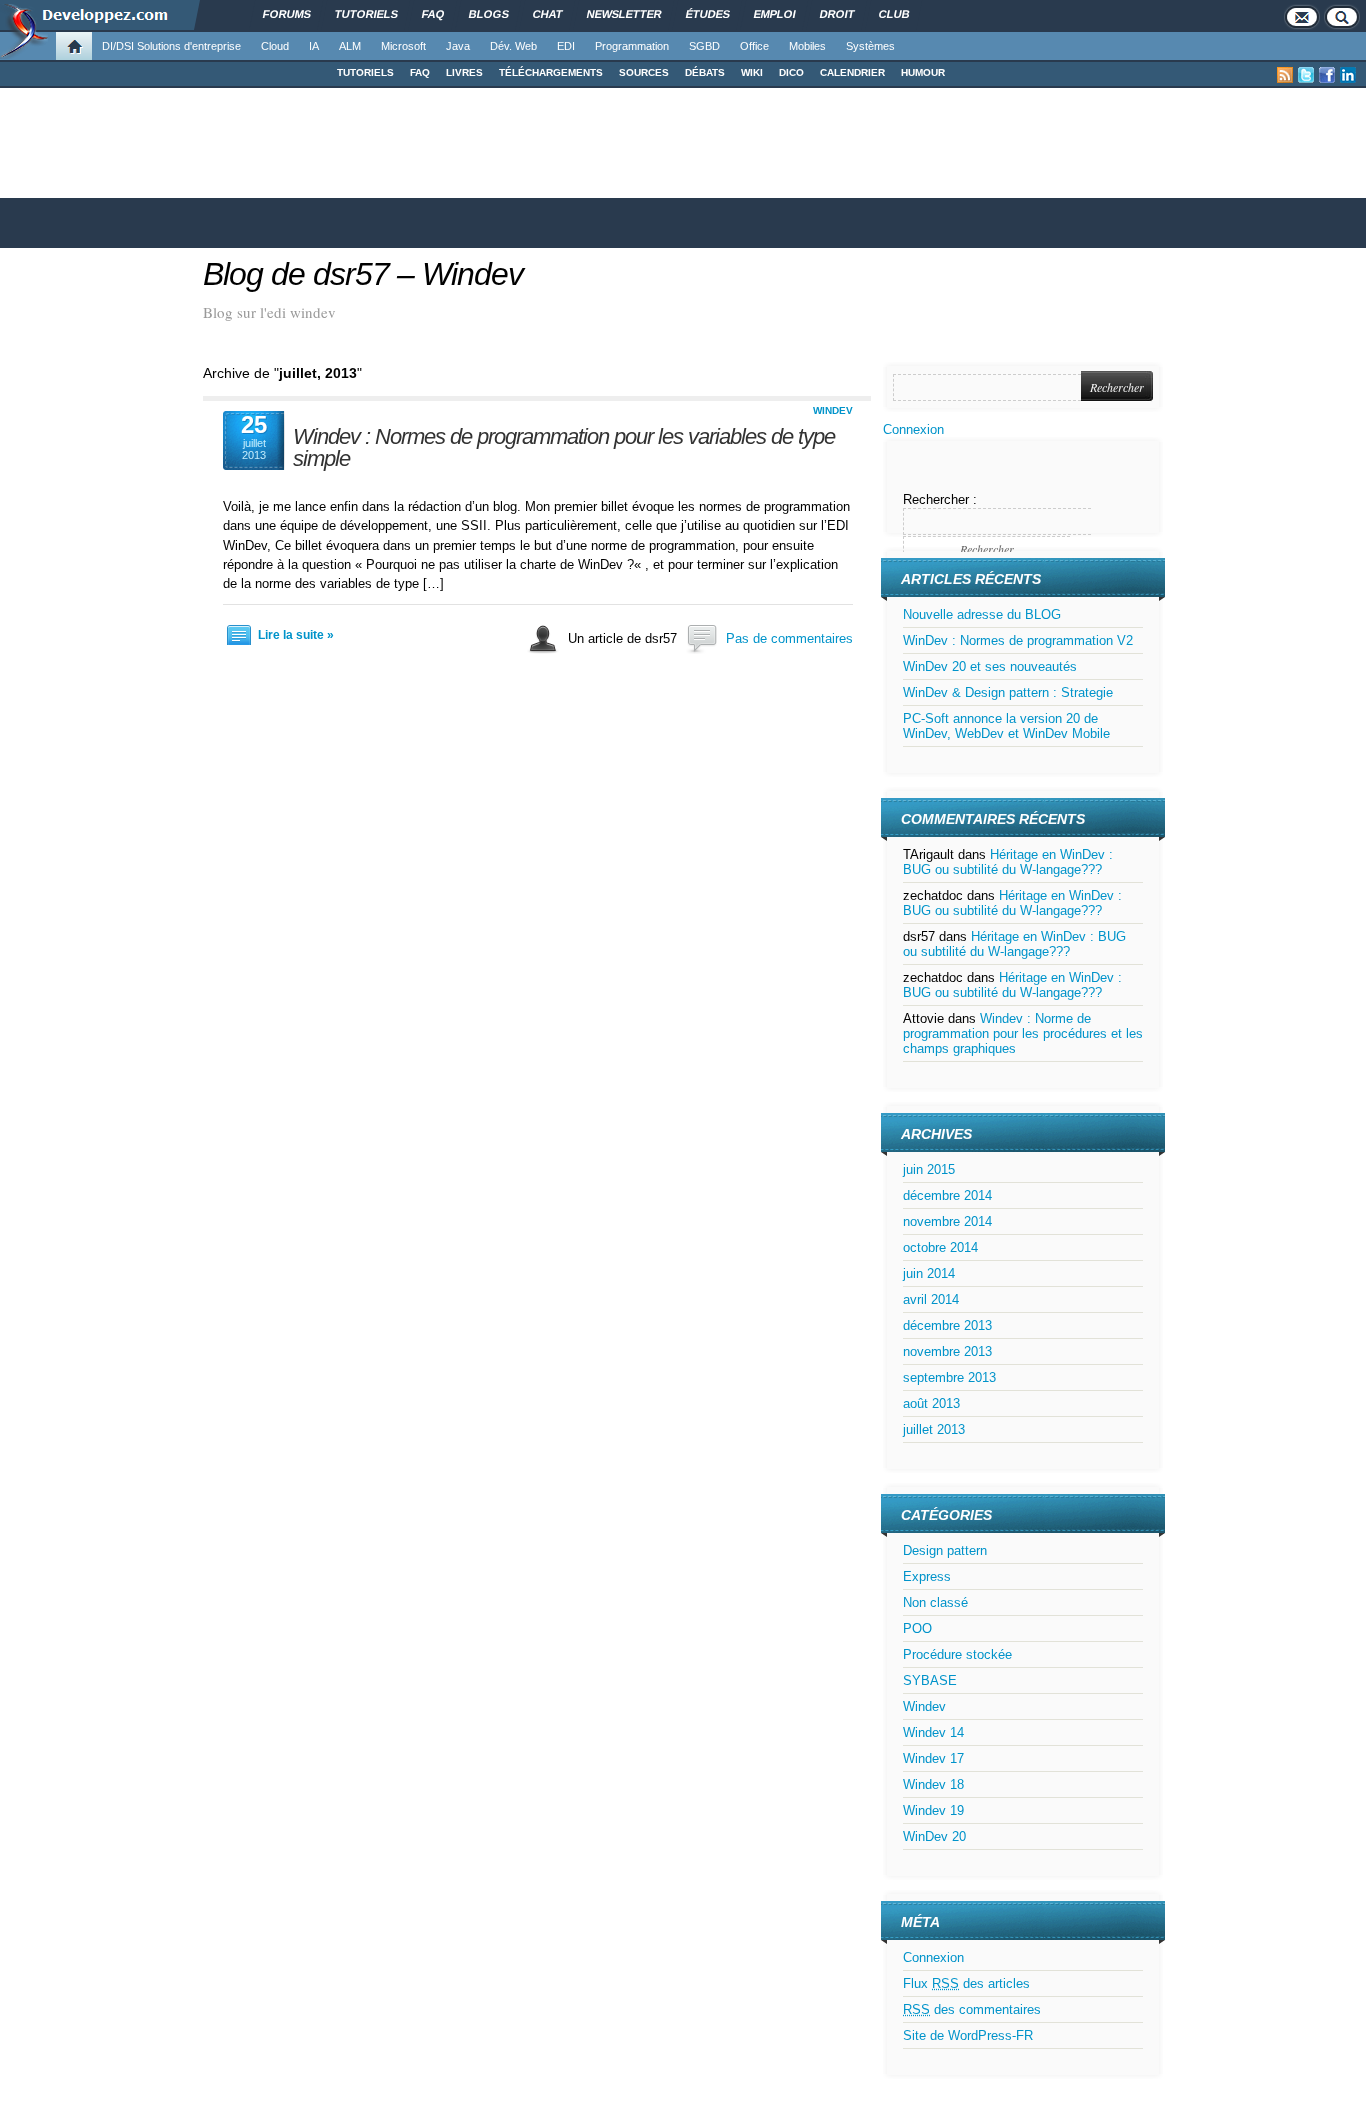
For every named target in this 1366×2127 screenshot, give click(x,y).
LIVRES (464, 72)
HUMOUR (923, 72)
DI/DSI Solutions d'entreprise (171, 46)
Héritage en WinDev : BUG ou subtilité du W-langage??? (1008, 862)
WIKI (752, 72)
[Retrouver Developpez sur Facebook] (1327, 75)
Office (754, 46)
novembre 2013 (947, 1351)
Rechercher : (940, 499)
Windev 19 (933, 1810)
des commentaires (972, 2009)
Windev (833, 410)
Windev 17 (933, 1758)
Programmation (632, 46)
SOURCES (644, 72)
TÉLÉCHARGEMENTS (551, 72)
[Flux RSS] (1285, 75)
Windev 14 (933, 1732)
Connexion (913, 429)
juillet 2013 (934, 1429)
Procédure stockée (957, 1654)
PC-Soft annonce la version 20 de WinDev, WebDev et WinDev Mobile (1006, 726)
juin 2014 (929, 1273)
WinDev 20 (934, 1836)
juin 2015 (929, 1169)
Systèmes (870, 46)
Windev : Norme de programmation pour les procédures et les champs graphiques (1023, 1033)
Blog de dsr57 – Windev (363, 274)
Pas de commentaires (789, 638)
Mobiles (807, 46)
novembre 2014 (947, 1221)
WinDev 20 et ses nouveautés (990, 666)
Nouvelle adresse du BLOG (982, 614)
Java (458, 46)
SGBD (704, 46)
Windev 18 (933, 1784)
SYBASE (930, 1680)
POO (917, 1628)
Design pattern (945, 1550)
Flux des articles (966, 1983)
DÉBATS (705, 72)
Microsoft (403, 46)
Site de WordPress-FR (968, 2035)
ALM (350, 46)
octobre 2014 (940, 1247)
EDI (566, 46)
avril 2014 (931, 1299)
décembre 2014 (947, 1195)
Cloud (275, 46)
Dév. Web (513, 46)
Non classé (935, 1602)
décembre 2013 (947, 1325)
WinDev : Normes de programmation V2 (1018, 640)
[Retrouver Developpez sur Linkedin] (1348, 75)
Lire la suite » (296, 635)
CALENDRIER (852, 72)
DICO (791, 72)
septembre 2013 (949, 1377)
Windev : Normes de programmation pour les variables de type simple (564, 447)
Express (927, 1576)
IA (314, 46)
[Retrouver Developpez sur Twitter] (1306, 75)
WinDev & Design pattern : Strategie (1008, 692)
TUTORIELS (365, 72)
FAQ (420, 72)
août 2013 (931, 1403)
